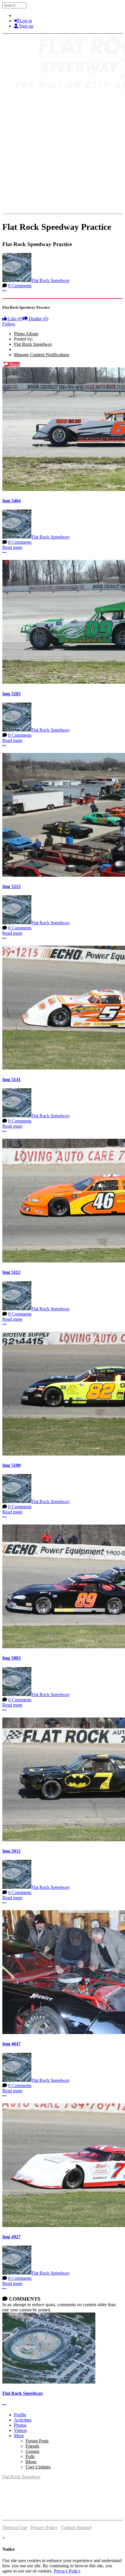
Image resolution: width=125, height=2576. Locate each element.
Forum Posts (37, 2441)
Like (15, 319)
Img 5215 (11, 886)
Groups (32, 2451)
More (19, 2436)
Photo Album (26, 334)
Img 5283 (11, 694)
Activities (23, 2420)
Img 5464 (11, 501)
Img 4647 (11, 2044)
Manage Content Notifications (42, 355)
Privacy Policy (44, 2527)
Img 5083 (11, 1658)
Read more (12, 547)
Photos (20, 2425)
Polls (30, 2456)
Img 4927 (11, 2237)
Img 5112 (11, 1272)
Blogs (31, 2462)
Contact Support (76, 2527)
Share (14, 364)
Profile (20, 2415)
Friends (32, 2446)
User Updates (38, 2467)
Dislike (38, 319)
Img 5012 (11, 1851)
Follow (9, 324)
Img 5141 (11, 1079)
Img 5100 (11, 1465)
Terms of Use (15, 2527)
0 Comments (20, 286)
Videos (20, 2430)
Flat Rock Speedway (51, 280)
